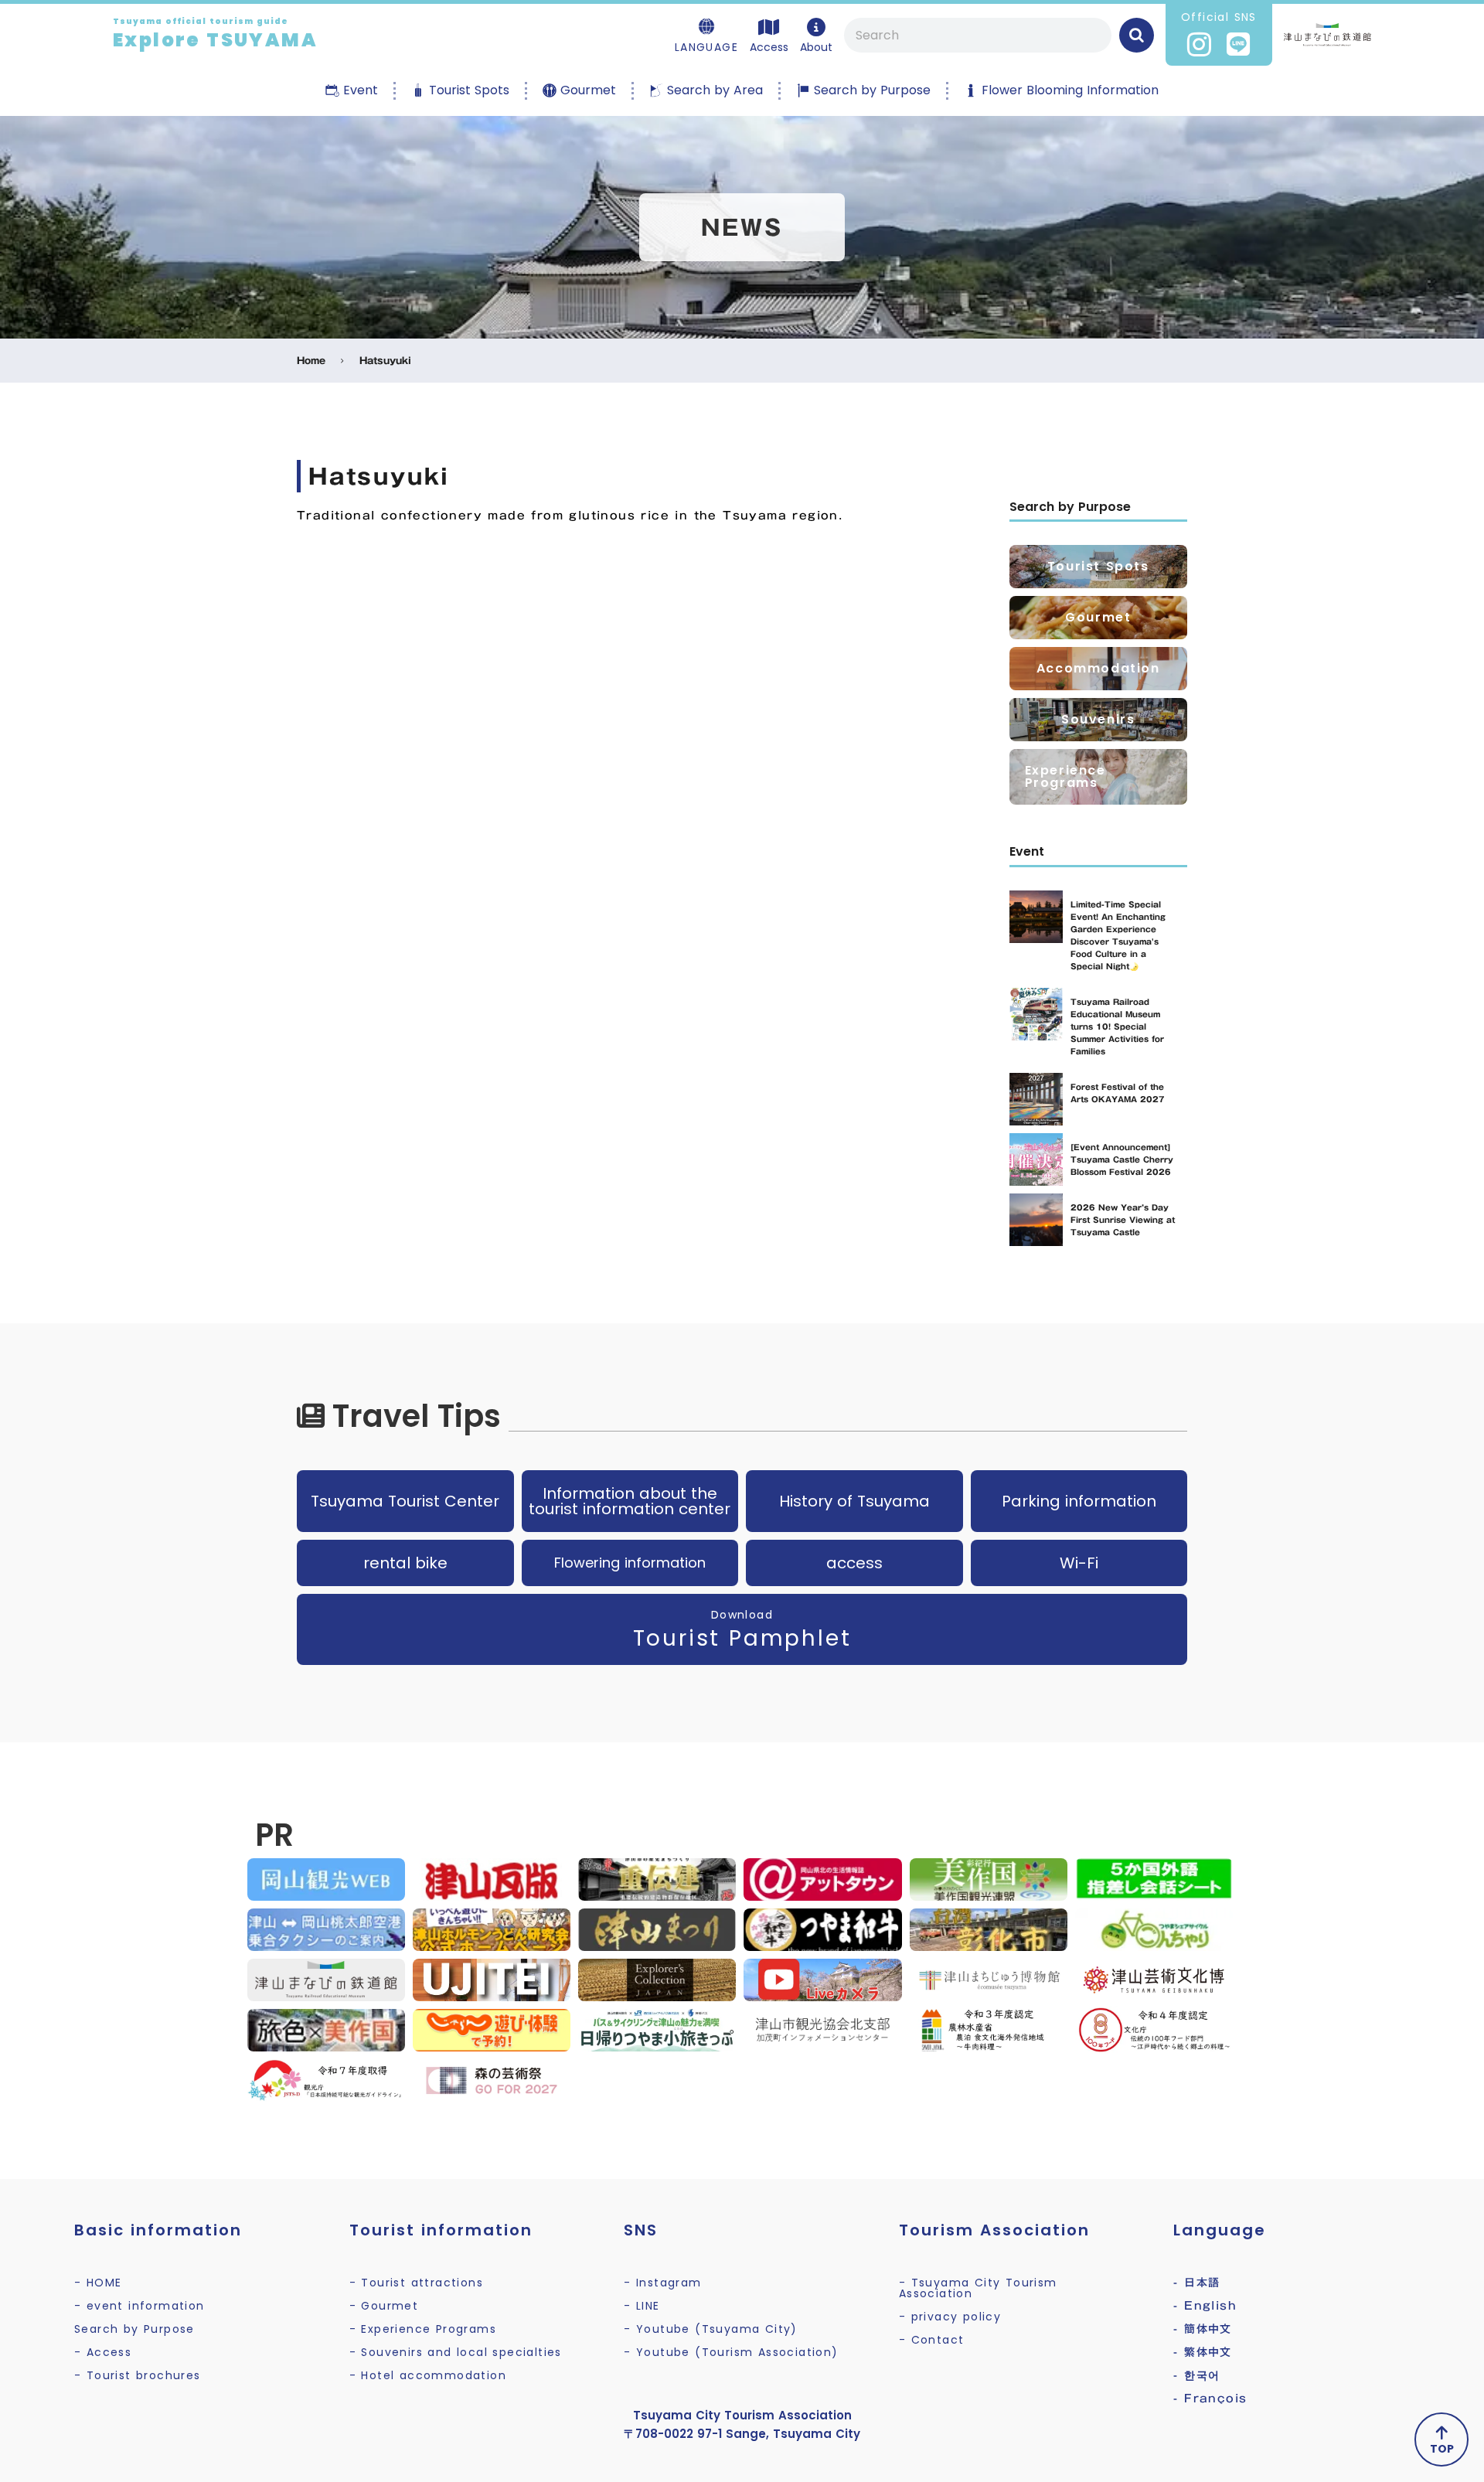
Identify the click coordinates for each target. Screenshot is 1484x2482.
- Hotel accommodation (428, 2375)
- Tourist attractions (416, 2283)
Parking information (1079, 1501)
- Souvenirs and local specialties (456, 2352)
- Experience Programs (423, 2329)
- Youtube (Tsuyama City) (711, 2329)
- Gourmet (384, 2306)
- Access (103, 2352)
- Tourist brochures (138, 2375)
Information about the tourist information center (630, 1501)
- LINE (642, 2306)
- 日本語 (1196, 2283)
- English (1205, 2306)
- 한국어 (1196, 2375)
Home (311, 361)
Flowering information (630, 1563)
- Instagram (662, 2283)
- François (1210, 2399)
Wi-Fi (1079, 1563)
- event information (140, 2306)
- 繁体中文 (1202, 2352)
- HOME (98, 2283)
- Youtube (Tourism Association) (731, 2352)
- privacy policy (950, 2317)
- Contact (932, 2340)
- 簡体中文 (1202, 2329)
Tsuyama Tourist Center (405, 1501)
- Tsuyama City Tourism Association (978, 2288)
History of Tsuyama (854, 1501)
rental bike (405, 1563)
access (854, 1563)
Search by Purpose (134, 2329)
